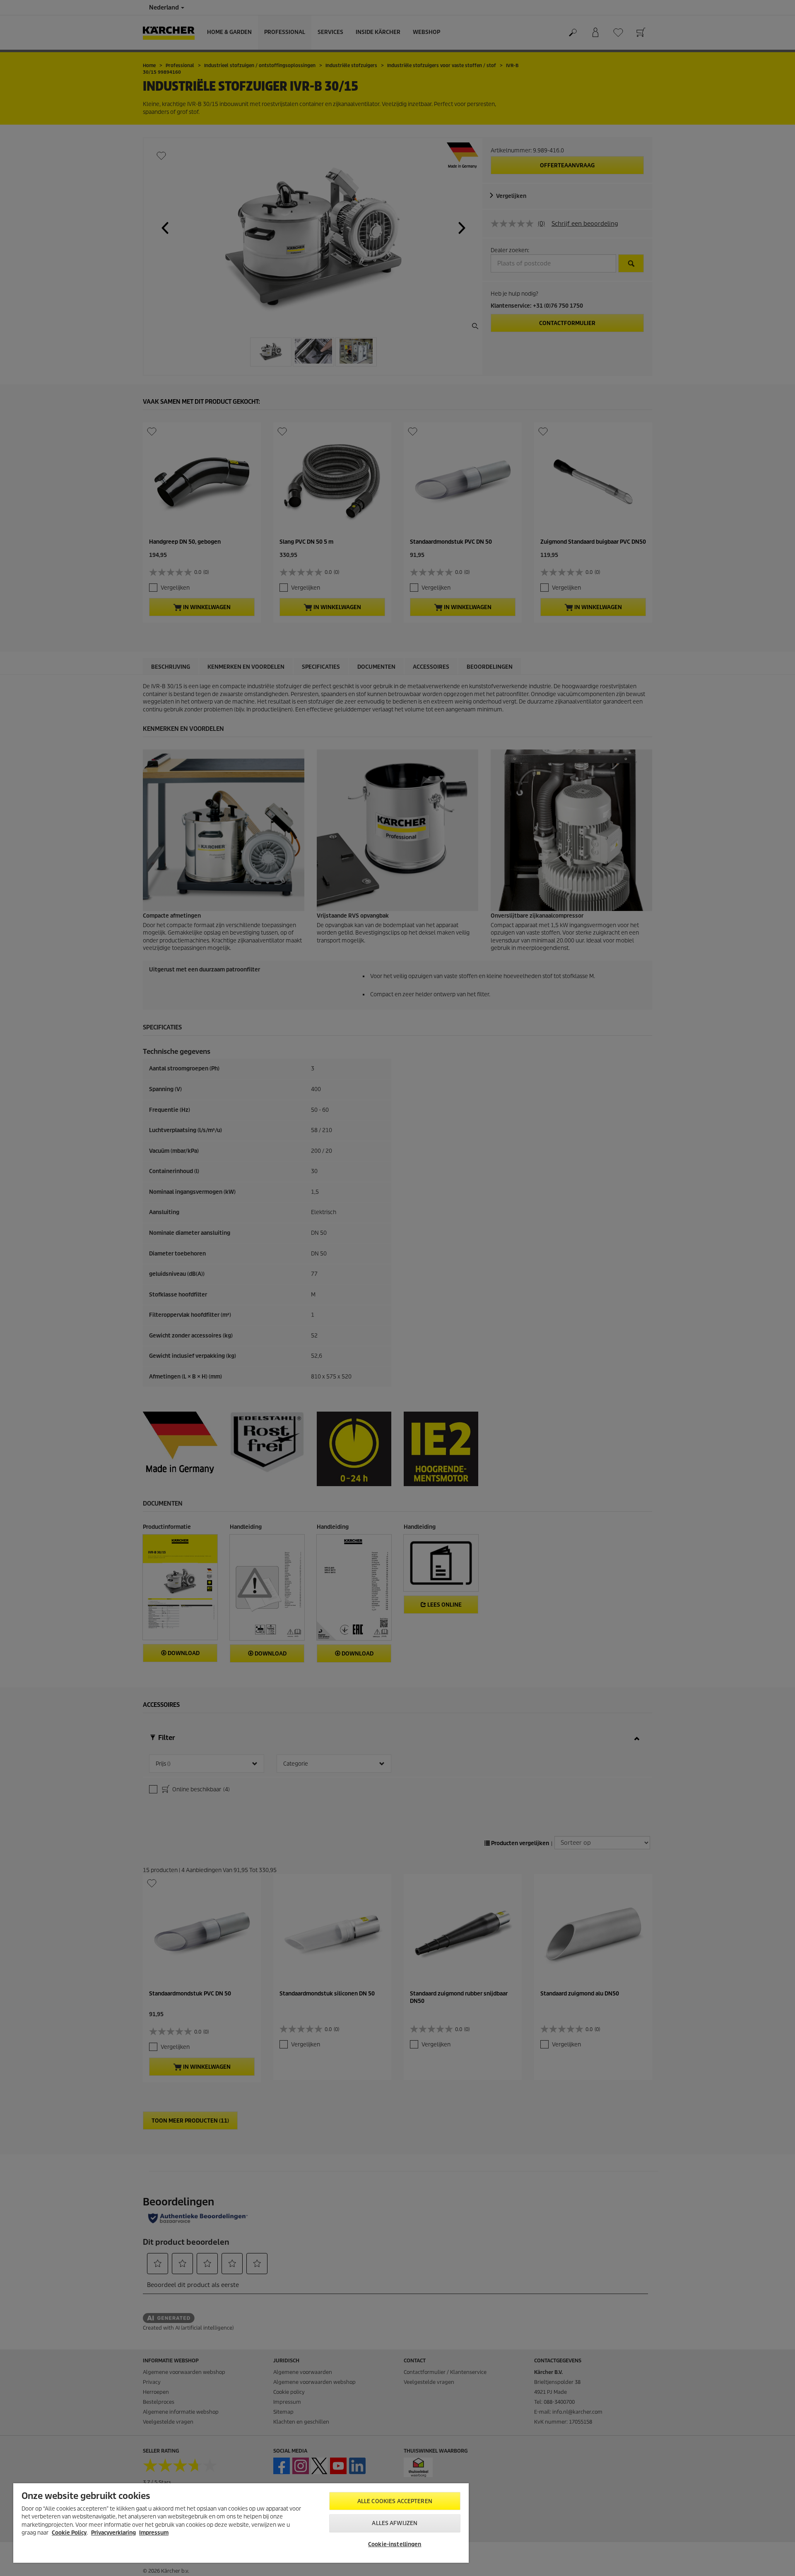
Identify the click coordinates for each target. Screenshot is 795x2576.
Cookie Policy (69, 2533)
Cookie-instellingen (395, 2544)
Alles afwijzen (395, 2523)
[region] (241, 2523)
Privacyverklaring (113, 2533)
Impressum (154, 2533)
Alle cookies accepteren (395, 2501)
